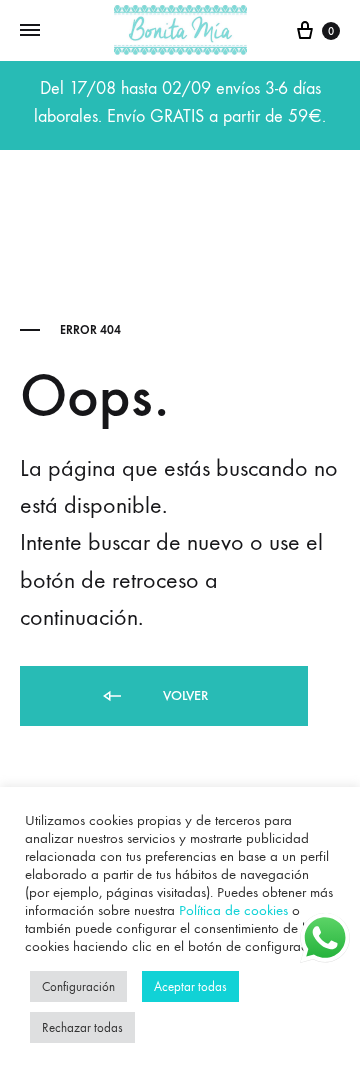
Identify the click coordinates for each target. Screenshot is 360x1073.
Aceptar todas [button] (190, 986)
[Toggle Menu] (30, 31)
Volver (183, 695)
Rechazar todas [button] (82, 1027)
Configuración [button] (78, 986)
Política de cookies (233, 910)
